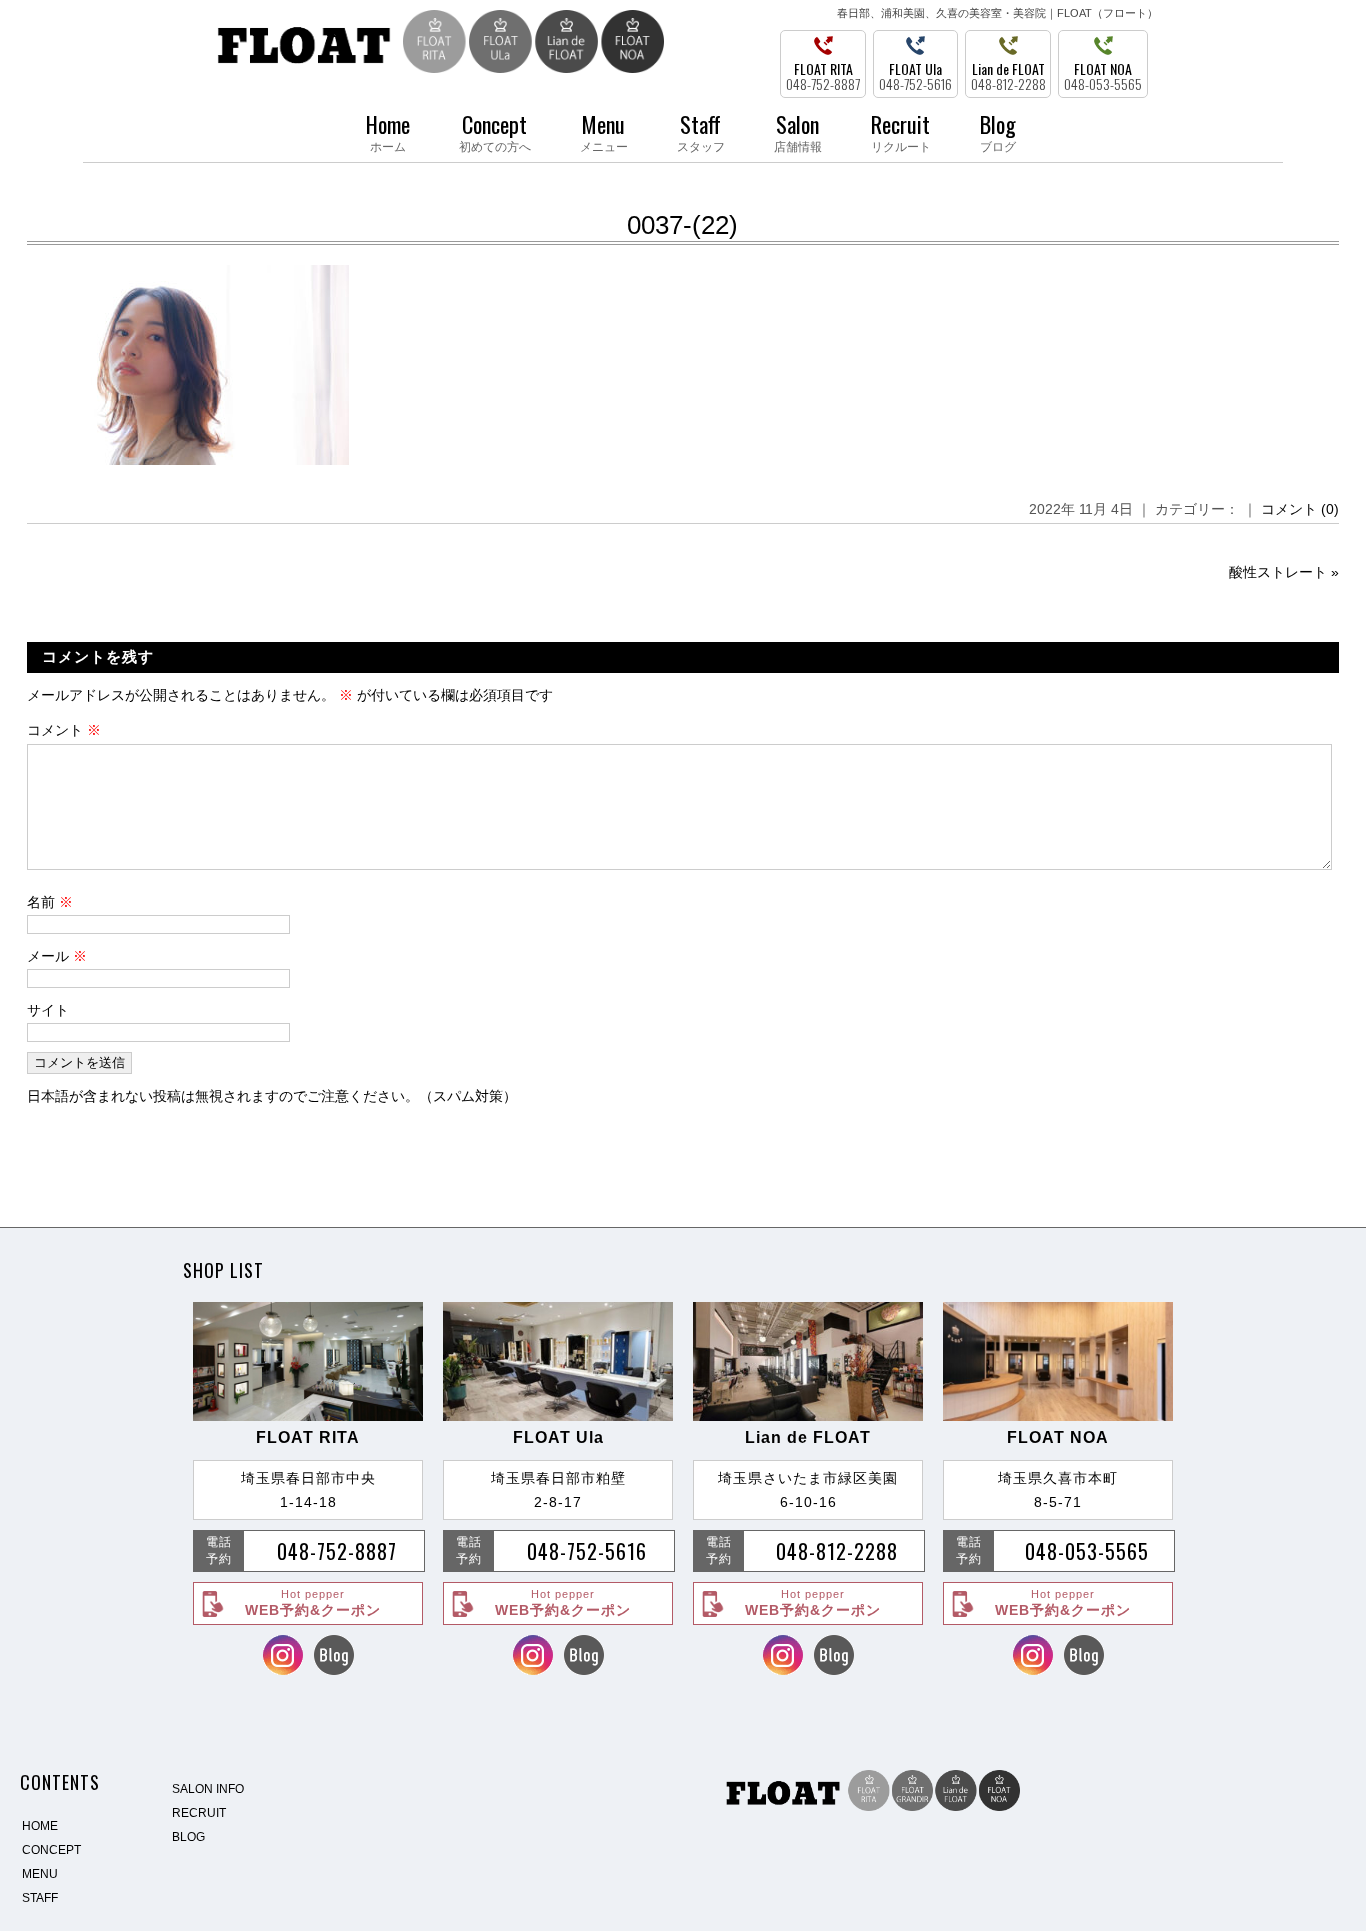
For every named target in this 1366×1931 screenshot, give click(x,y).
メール (57, 956)
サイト (48, 1010)
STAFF (40, 1898)
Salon (798, 131)
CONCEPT (51, 1850)
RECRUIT (199, 1813)
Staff (701, 131)
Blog (998, 131)
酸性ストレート (1278, 572)
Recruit (901, 131)
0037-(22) (682, 225)
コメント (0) (1300, 509)
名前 (50, 902)
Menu (604, 131)
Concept (495, 131)
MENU (40, 1874)
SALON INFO (208, 1789)
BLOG (188, 1837)
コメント (64, 730)
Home (388, 131)
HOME (40, 1826)
